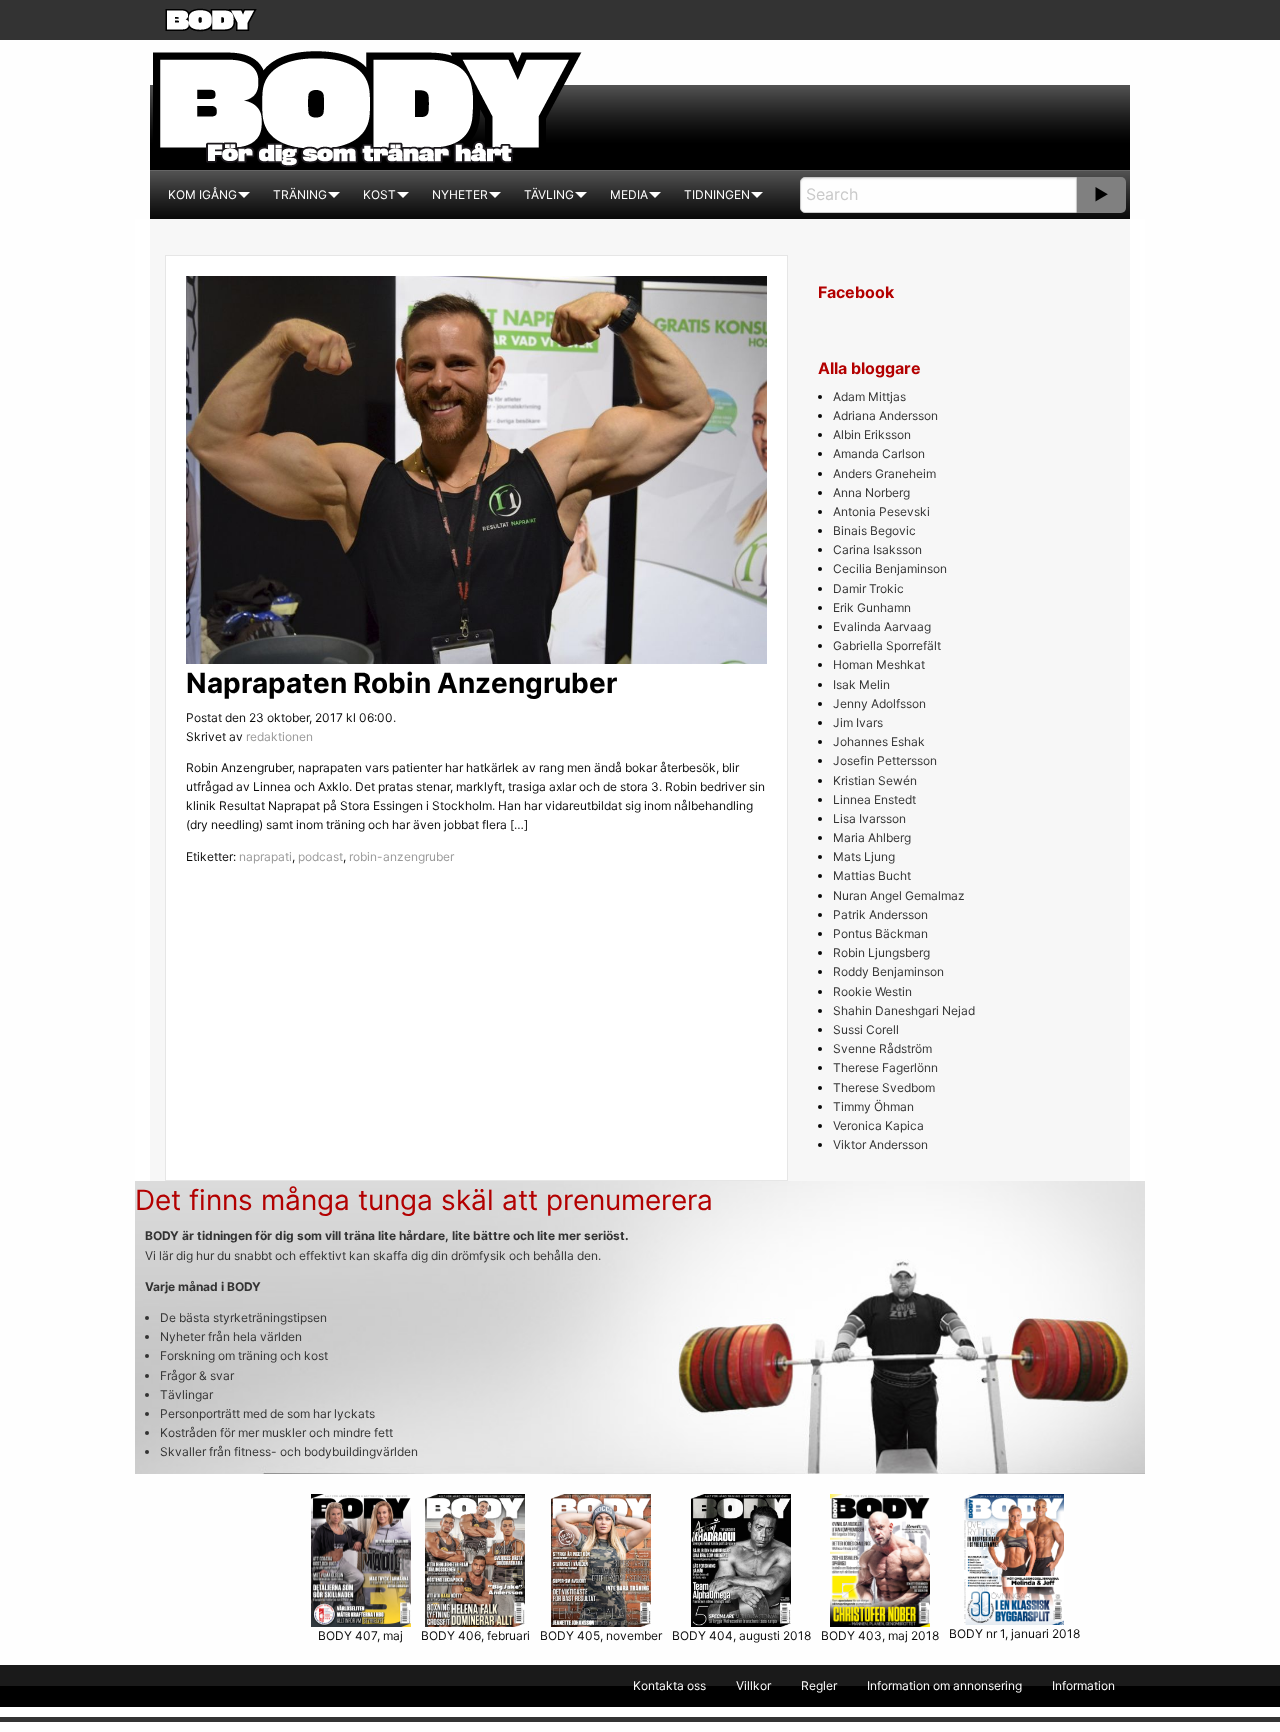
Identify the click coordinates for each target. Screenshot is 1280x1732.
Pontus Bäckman (880, 933)
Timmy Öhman (873, 1106)
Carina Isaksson (877, 549)
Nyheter (460, 194)
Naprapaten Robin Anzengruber (401, 683)
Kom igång (202, 194)
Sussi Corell (866, 1029)
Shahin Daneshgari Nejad (904, 1010)
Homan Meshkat (879, 664)
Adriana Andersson (885, 415)
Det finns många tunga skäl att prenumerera (424, 1200)
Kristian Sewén (875, 780)
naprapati (265, 856)
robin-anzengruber (401, 856)
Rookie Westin (872, 991)
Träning (300, 194)
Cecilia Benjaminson (890, 568)
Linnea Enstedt (874, 799)
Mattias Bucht (872, 875)
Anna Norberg (871, 492)
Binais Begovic (874, 530)
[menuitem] (202, 195)
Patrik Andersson (880, 914)
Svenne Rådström (882, 1048)
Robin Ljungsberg (881, 952)
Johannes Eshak (879, 741)
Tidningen (717, 194)
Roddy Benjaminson (888, 971)
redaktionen (279, 736)
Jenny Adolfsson (879, 703)
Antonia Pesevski (881, 511)
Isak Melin (861, 684)
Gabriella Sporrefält (887, 645)
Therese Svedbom (884, 1087)
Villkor (753, 1685)
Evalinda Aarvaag (882, 626)
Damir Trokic (868, 588)
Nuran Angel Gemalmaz (899, 895)
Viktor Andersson (880, 1144)
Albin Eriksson (872, 434)
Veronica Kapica (878, 1125)
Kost (379, 194)
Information (1083, 1685)
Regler (819, 1685)
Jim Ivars (858, 722)
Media (629, 194)
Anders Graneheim (884, 473)
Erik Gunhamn (872, 607)
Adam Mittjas (869, 396)
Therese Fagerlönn (885, 1067)
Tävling (549, 194)
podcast (320, 856)
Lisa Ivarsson (869, 818)
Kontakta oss (669, 1685)
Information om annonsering (944, 1685)
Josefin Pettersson (885, 760)
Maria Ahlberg (872, 837)
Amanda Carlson (879, 453)
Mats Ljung (864, 856)
